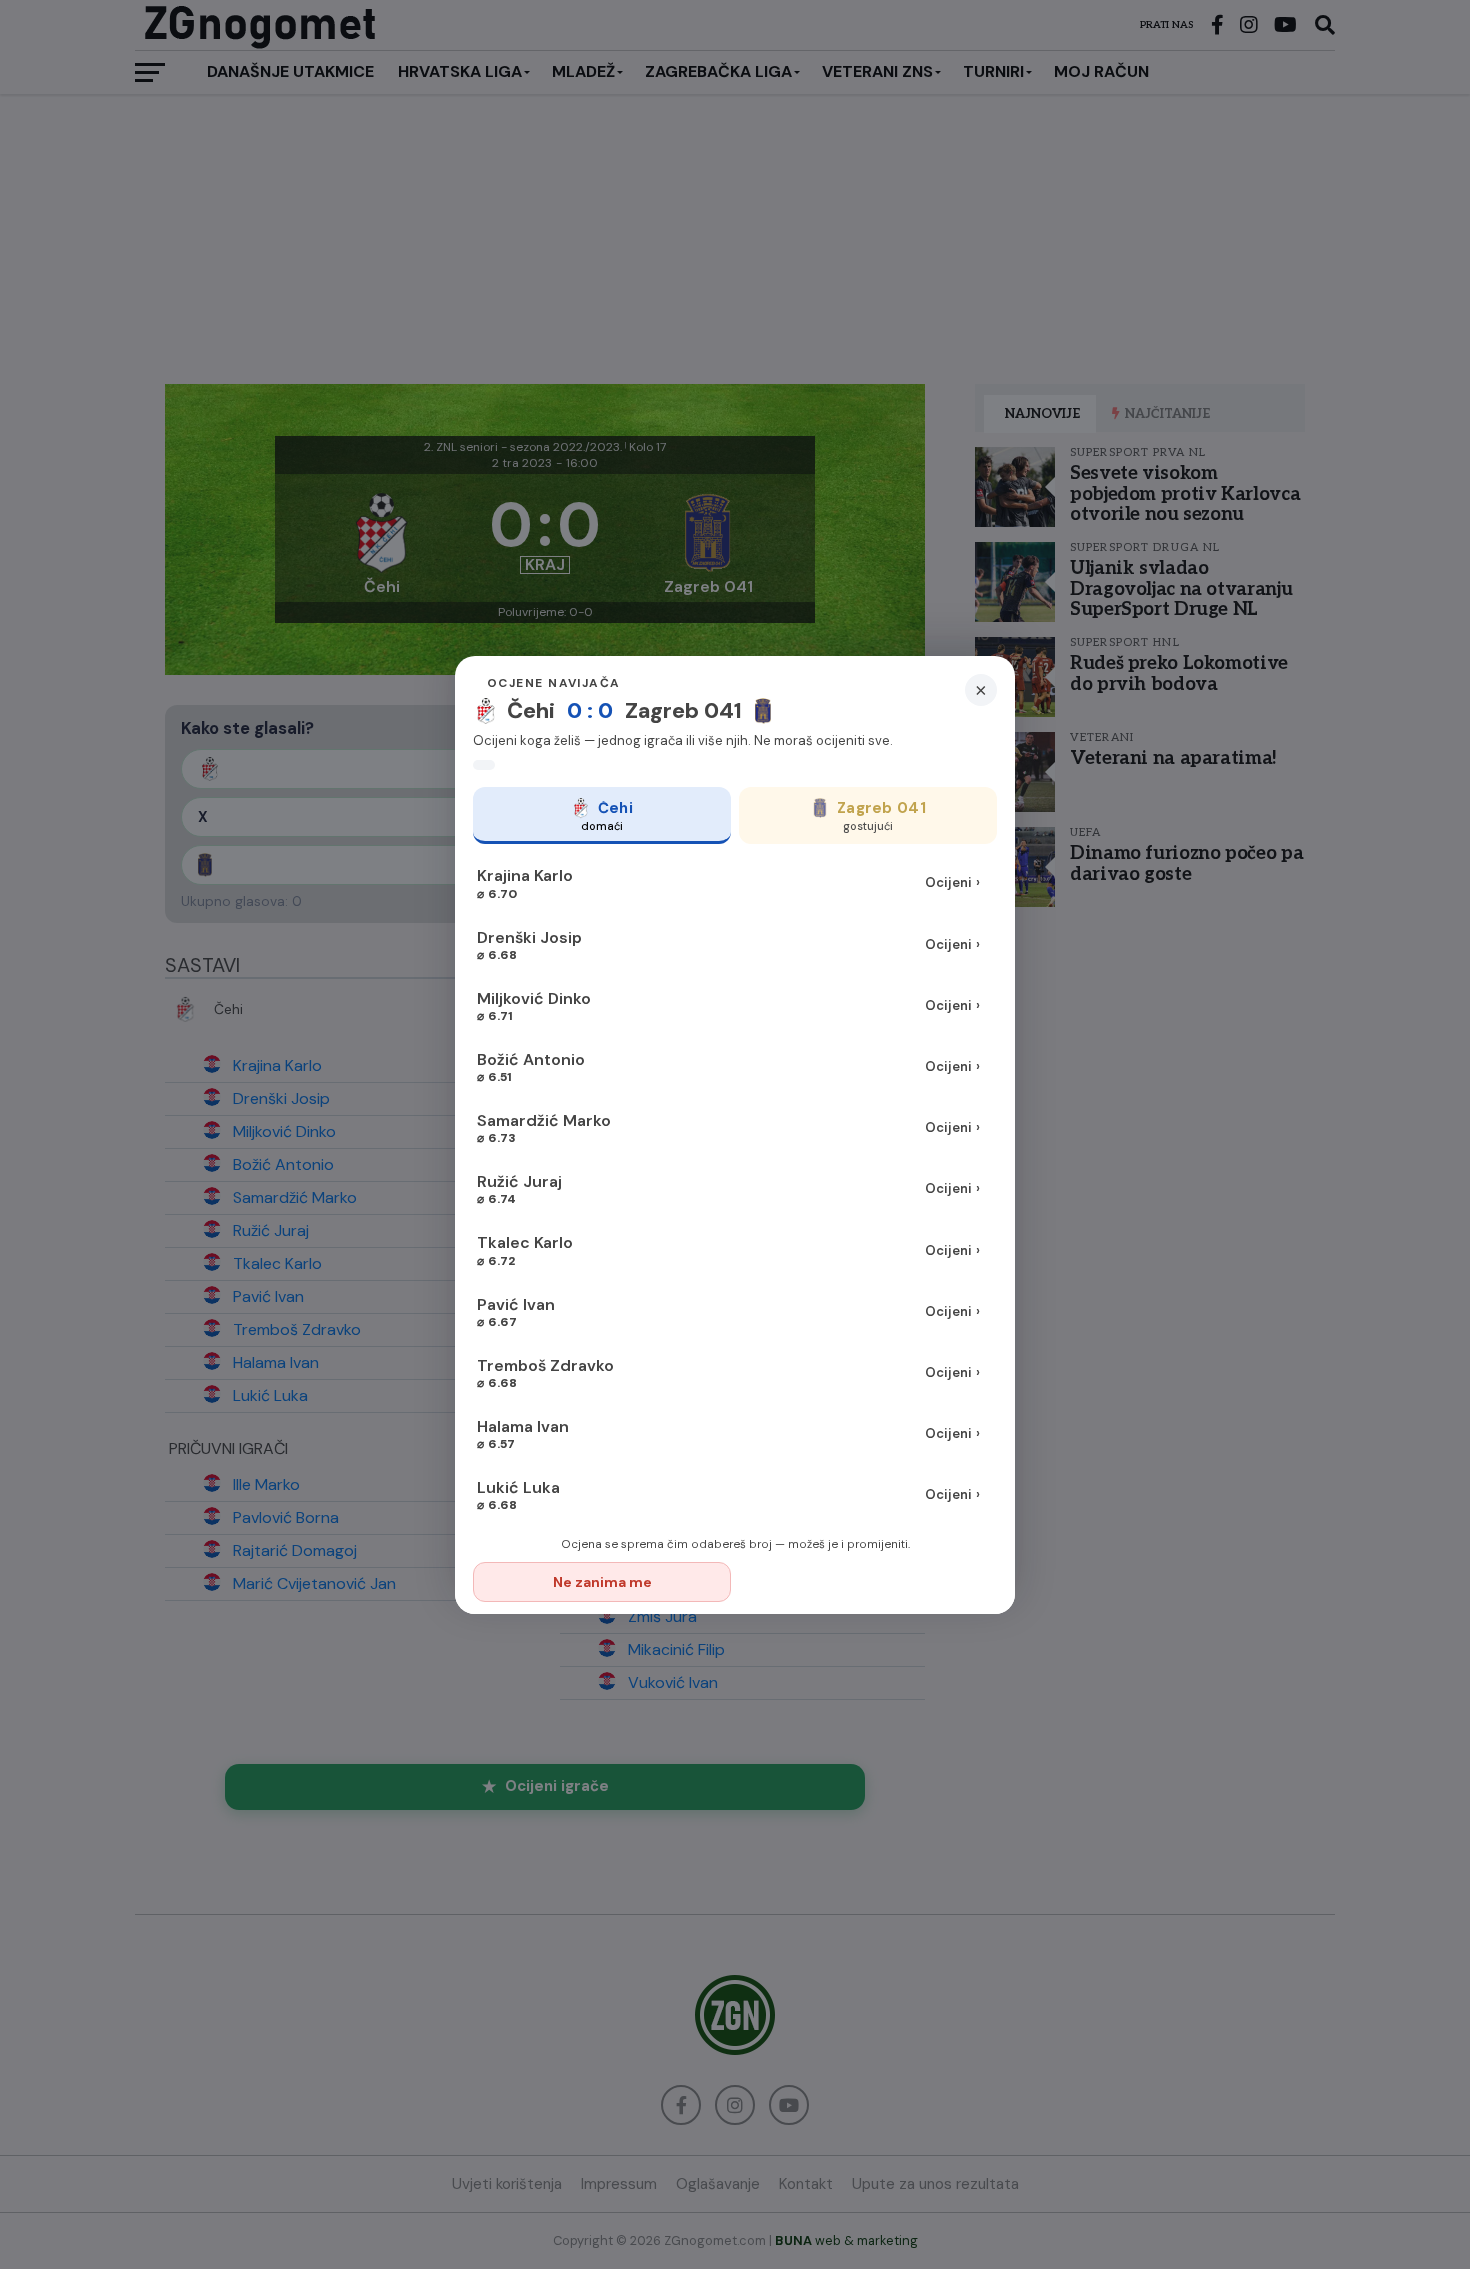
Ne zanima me (602, 1582)
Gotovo (869, 1582)
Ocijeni (952, 882)
